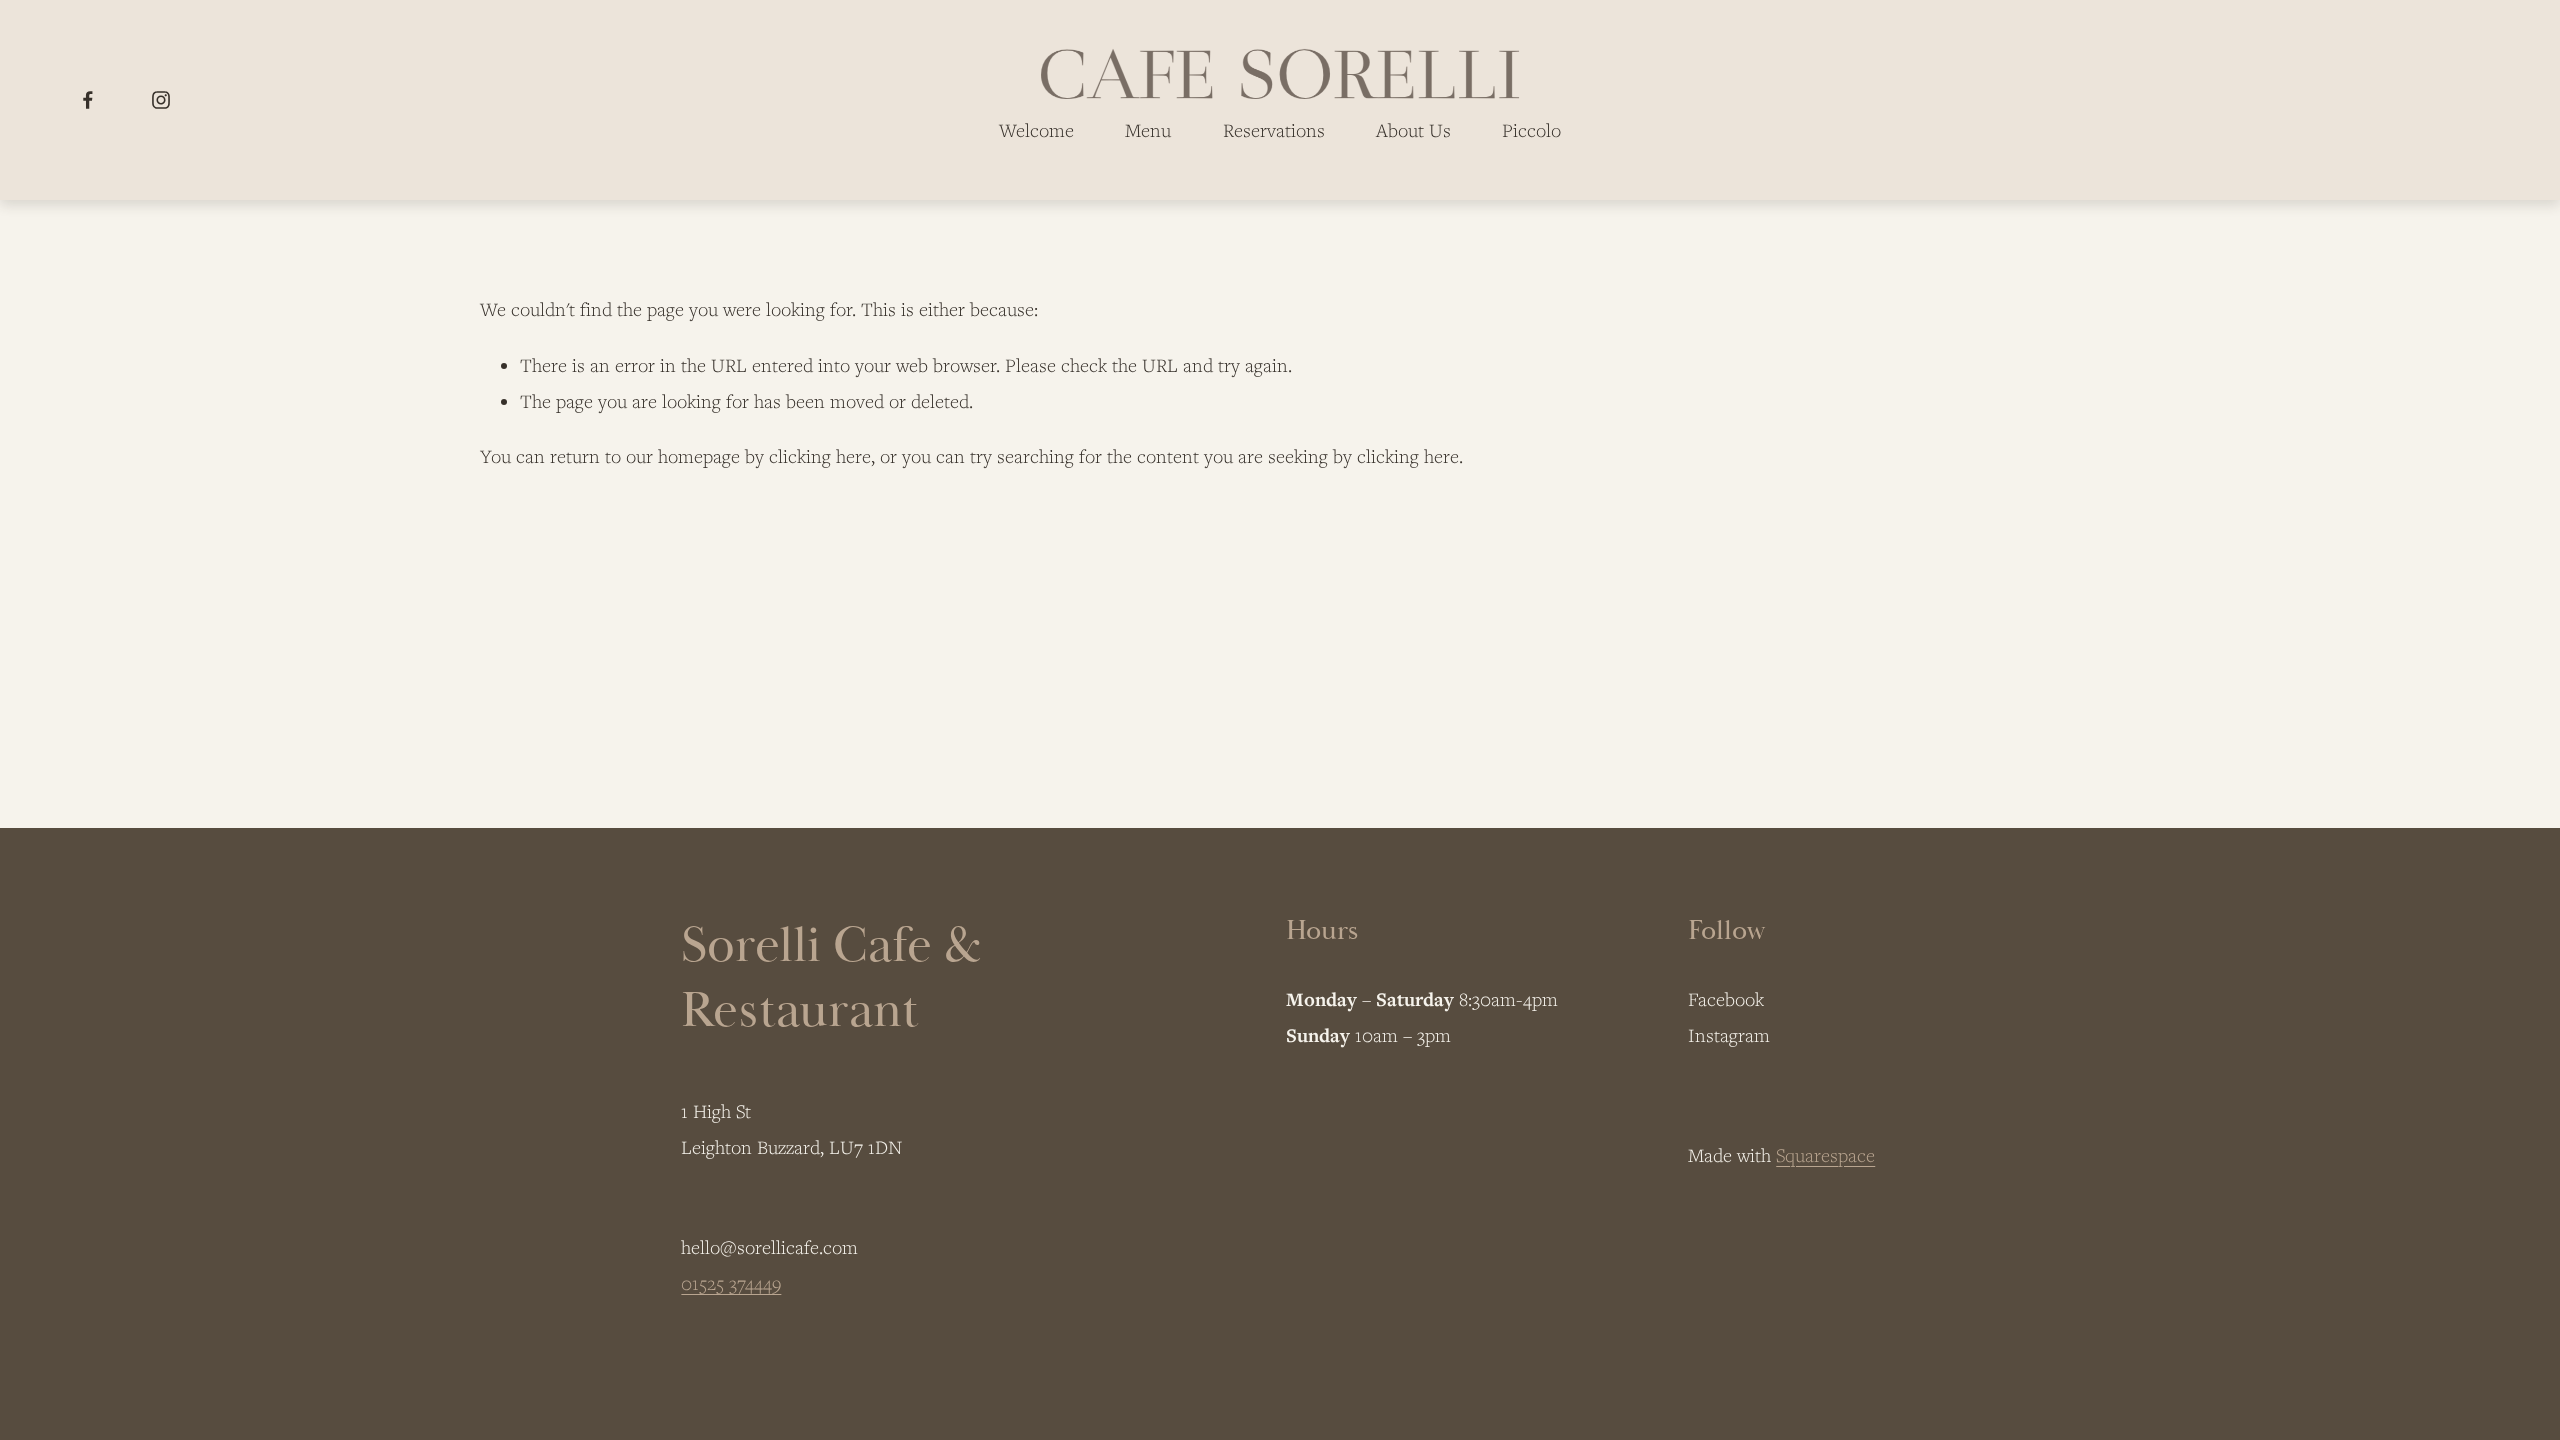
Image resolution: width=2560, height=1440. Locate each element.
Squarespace (1825, 1155)
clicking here (820, 456)
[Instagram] (161, 100)
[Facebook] (88, 100)
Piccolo (1531, 130)
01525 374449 (731, 1283)
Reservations (1274, 130)
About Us (1413, 130)
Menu (1148, 130)
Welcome (1036, 130)
